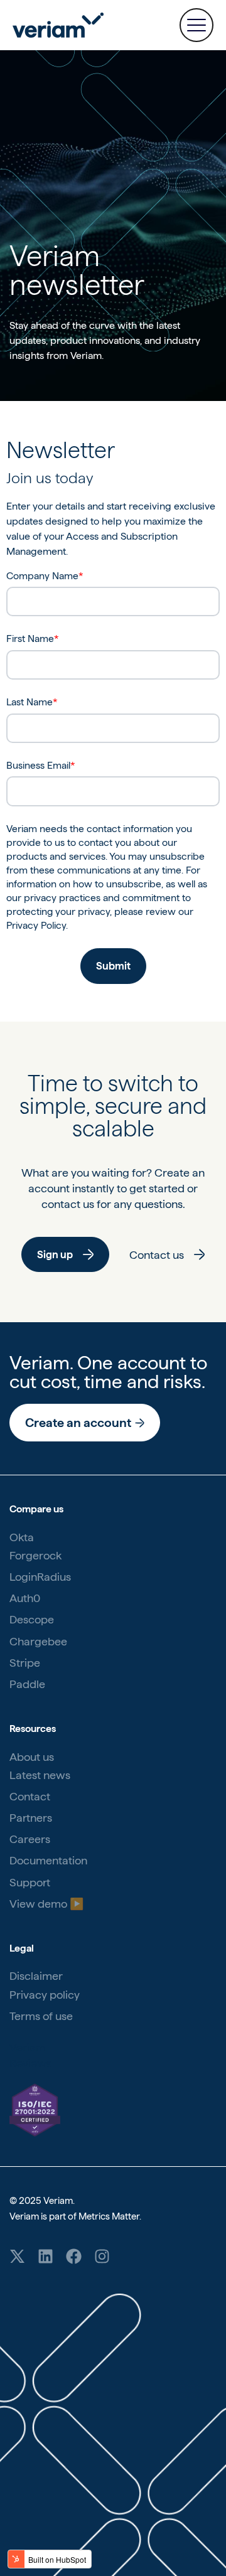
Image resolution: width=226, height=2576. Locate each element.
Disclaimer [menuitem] (36, 1976)
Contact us (157, 1255)
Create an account (78, 1423)
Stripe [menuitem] (25, 1663)
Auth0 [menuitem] (25, 1598)
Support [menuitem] (30, 1882)
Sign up (55, 1254)
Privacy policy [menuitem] (45, 1995)
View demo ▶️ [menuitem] (46, 1904)
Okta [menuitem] (22, 1537)
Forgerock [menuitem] (35, 1555)
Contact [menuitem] (30, 1796)
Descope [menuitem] (32, 1619)
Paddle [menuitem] (27, 1684)
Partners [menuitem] (31, 1818)
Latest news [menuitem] (40, 1775)
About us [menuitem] (32, 1757)
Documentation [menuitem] (48, 1860)
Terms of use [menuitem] (41, 2016)
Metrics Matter (109, 2216)
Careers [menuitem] (30, 1839)
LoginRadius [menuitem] (40, 1577)
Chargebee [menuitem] (38, 1641)
